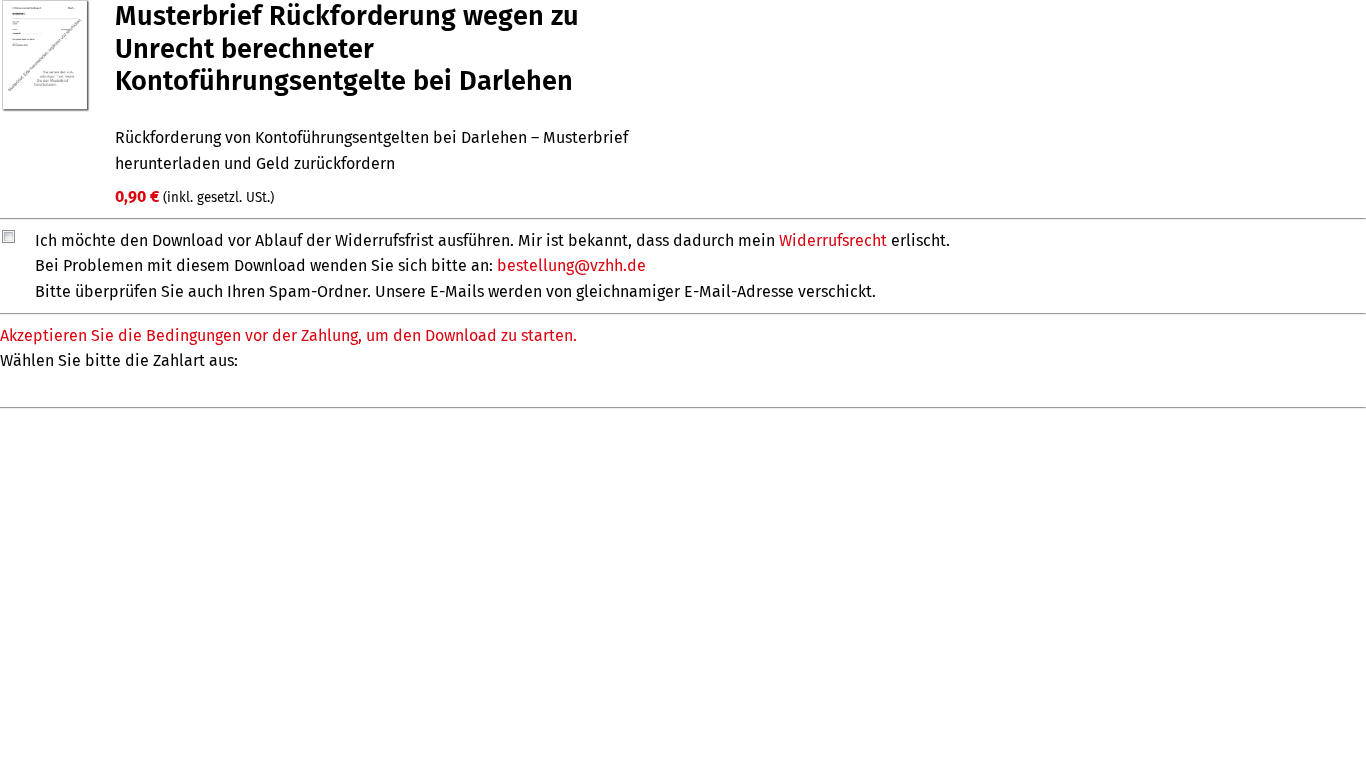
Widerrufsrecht (833, 240)
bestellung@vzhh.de (571, 265)
